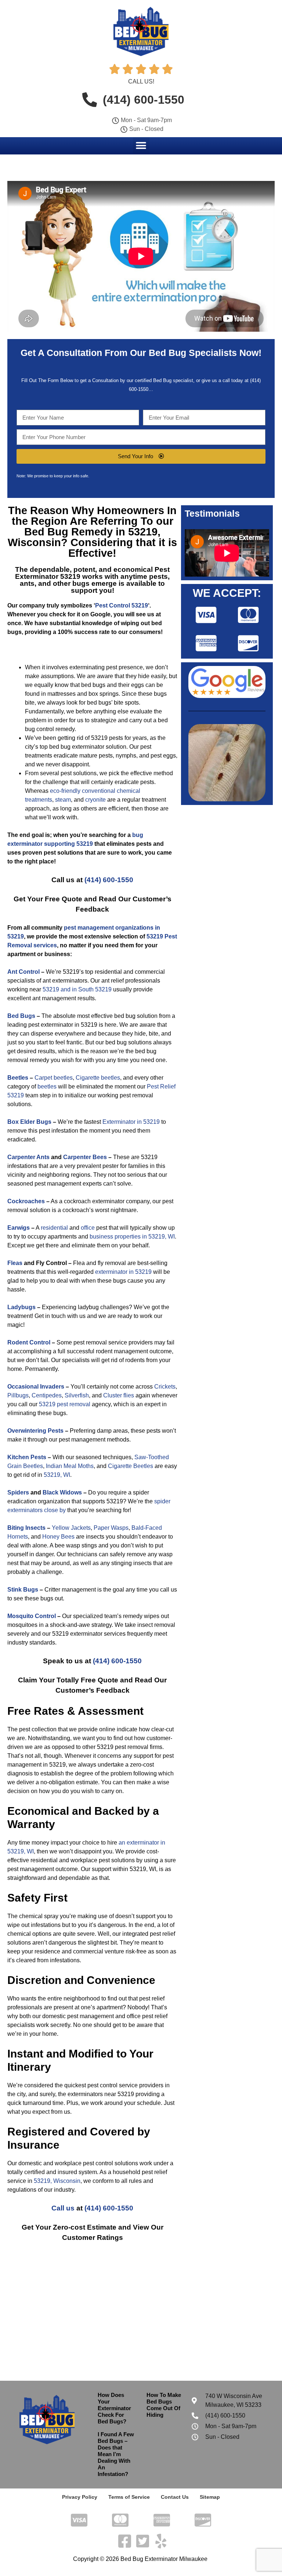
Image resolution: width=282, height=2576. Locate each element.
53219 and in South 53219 (77, 989)
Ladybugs (21, 1307)
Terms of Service (129, 2497)
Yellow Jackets (71, 1528)
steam (63, 800)
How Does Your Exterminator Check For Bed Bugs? (114, 2408)
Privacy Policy (80, 2497)
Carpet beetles (54, 1078)
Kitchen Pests (27, 1457)
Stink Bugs (23, 1590)
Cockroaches (26, 1201)
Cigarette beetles (98, 1078)
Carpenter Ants (28, 1157)
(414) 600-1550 (109, 880)
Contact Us (175, 2497)
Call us (63, 2208)
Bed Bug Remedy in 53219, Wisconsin (84, 537)
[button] (141, 145)
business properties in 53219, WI (132, 1237)
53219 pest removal (65, 1404)
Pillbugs (18, 1395)
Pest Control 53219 (122, 605)
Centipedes (47, 1395)
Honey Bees (58, 1537)
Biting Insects (26, 1528)
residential (54, 1228)
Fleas (15, 1263)
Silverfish (77, 1395)
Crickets (165, 1387)
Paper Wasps (111, 1528)
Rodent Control (29, 1342)
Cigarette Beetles (131, 1466)
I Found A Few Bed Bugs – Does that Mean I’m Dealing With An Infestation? (116, 2454)
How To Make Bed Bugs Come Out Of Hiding (164, 2405)
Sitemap (210, 2497)
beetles (47, 1086)
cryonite (95, 800)
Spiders (18, 1492)
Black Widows (62, 1492)
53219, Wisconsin (57, 2181)
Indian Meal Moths (70, 1466)
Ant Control (23, 972)
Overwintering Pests (35, 1431)
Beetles (18, 1078)
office (88, 1228)
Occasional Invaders (36, 1387)
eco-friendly (65, 791)
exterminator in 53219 (123, 1272)
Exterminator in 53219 (131, 1122)
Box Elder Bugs (29, 1122)
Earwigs (19, 1228)
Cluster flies (119, 1395)
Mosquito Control (32, 1616)
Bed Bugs (21, 1016)
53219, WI (57, 1475)
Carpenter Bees (85, 1157)
